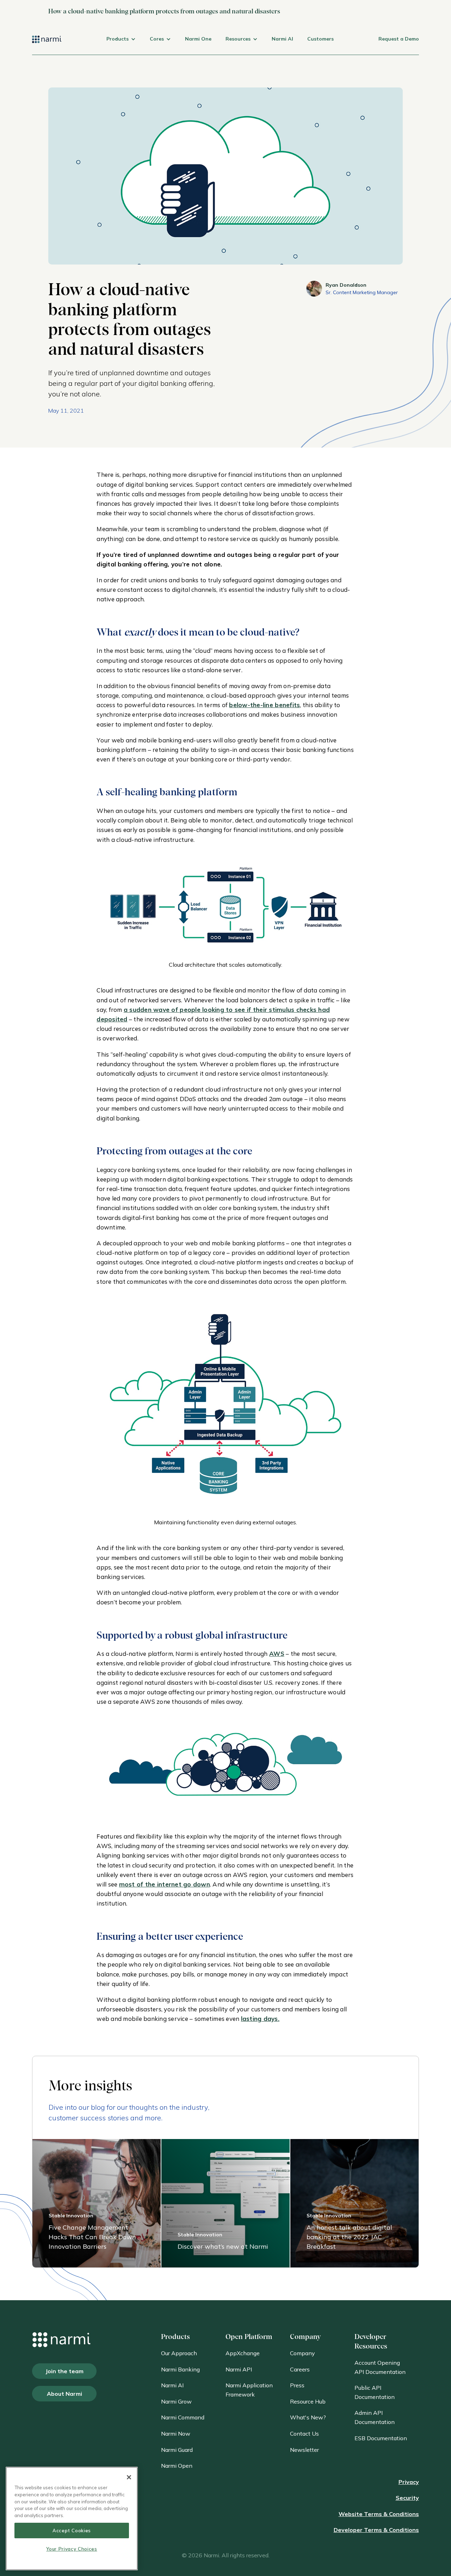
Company (302, 2353)
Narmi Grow (176, 2401)
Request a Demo (399, 39)
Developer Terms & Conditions (376, 2530)
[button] (121, 45)
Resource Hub (308, 2401)
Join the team (64, 2371)
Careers (300, 2369)
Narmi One (198, 39)
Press (297, 2385)
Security (407, 2498)
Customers (320, 39)
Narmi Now (176, 2434)
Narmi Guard (177, 2450)
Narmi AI (282, 39)
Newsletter (304, 2450)
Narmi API (239, 2369)
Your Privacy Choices (72, 2549)
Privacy (409, 2482)
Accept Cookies (72, 2530)
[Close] (129, 2477)
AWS (277, 1654)
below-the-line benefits (264, 705)
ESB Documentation (381, 2438)
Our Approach (179, 2353)
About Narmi (64, 2394)
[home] (47, 45)
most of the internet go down (165, 1884)
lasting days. (260, 2019)
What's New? (308, 2417)
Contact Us (304, 2434)
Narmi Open (177, 2466)
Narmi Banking (180, 2369)
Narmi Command (183, 2417)
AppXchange (243, 2353)
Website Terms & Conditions (379, 2514)
